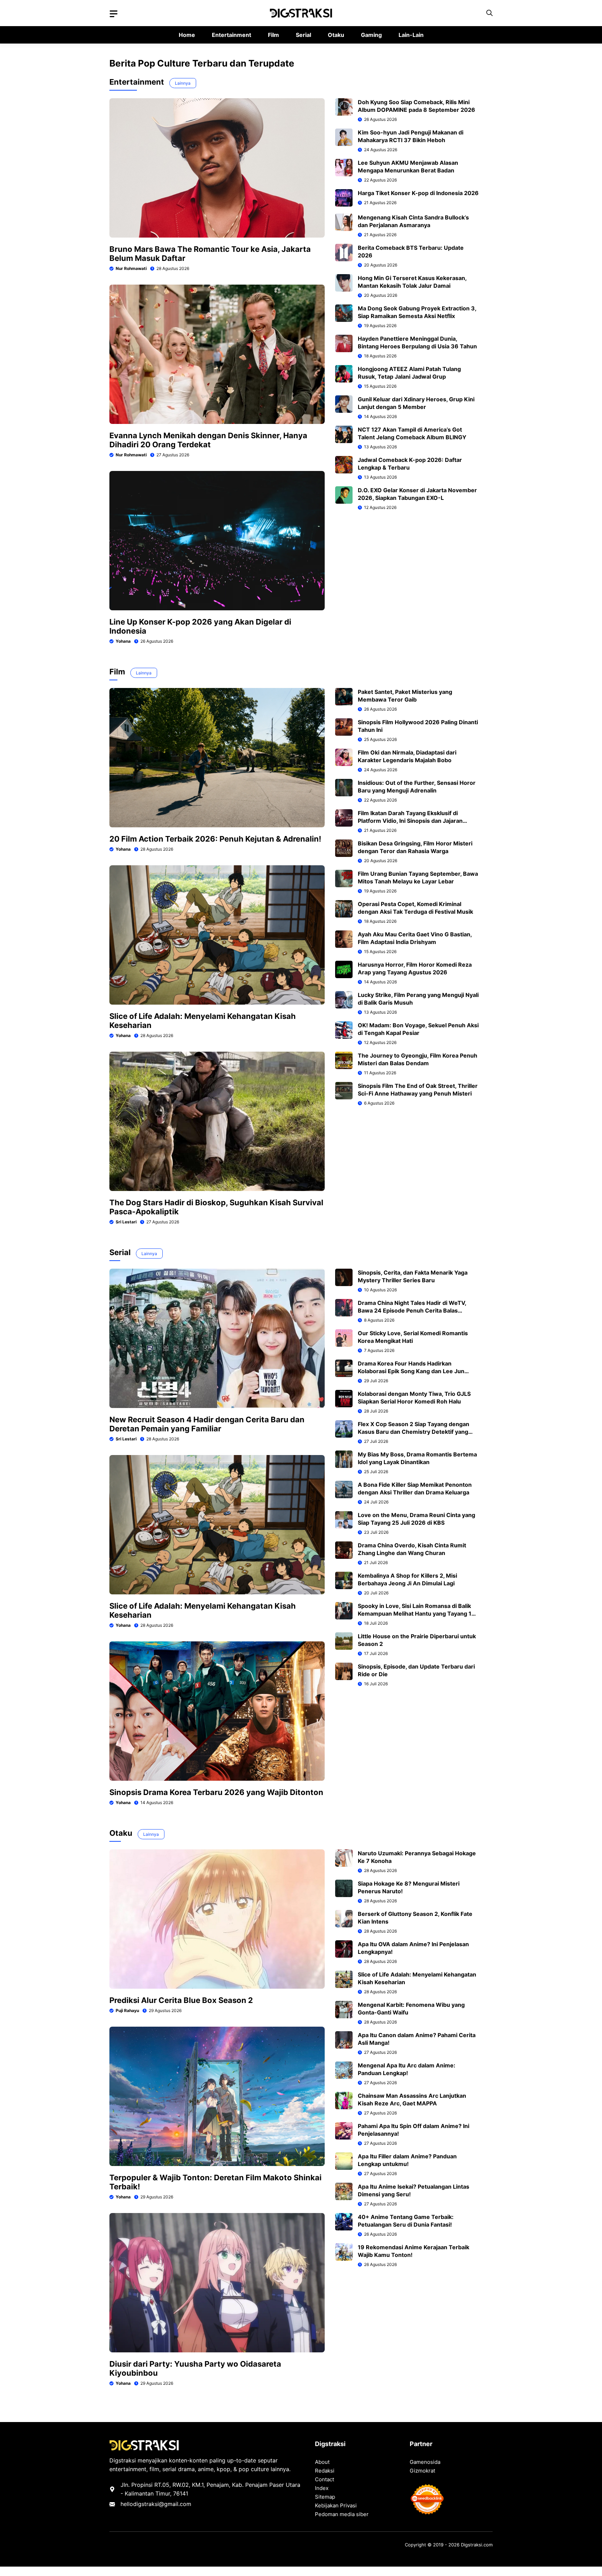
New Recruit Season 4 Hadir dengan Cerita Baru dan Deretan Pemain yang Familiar (207, 1424)
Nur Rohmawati (131, 268)
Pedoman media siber (342, 2514)
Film (273, 35)
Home (187, 35)
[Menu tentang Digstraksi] (114, 14)
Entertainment (231, 35)
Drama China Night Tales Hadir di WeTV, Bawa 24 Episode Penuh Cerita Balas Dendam (412, 1310)
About (322, 2462)
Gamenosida (425, 2462)
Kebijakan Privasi (336, 2505)
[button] (489, 13)
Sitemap (325, 2497)
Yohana (123, 641)
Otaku (336, 35)
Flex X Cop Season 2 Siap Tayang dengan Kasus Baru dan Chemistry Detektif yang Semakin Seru (414, 1432)
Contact (325, 2479)
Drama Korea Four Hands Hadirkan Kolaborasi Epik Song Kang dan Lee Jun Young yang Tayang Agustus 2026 (411, 1371)
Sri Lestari (126, 1222)
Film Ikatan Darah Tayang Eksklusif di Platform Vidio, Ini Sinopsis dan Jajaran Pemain (410, 821)
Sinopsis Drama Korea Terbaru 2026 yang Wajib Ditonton (216, 1792)
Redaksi (325, 2471)
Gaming (371, 35)
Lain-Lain (411, 35)
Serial (303, 35)
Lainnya (183, 83)
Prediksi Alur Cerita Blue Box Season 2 (181, 2000)
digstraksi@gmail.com (162, 2504)
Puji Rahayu (127, 2010)
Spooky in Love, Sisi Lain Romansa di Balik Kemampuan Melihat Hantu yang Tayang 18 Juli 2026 (416, 1614)
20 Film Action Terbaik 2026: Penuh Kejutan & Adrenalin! (215, 839)
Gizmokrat (422, 2471)
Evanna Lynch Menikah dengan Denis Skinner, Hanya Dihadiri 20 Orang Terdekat (208, 440)
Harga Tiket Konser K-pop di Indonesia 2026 (418, 193)
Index (322, 2488)
